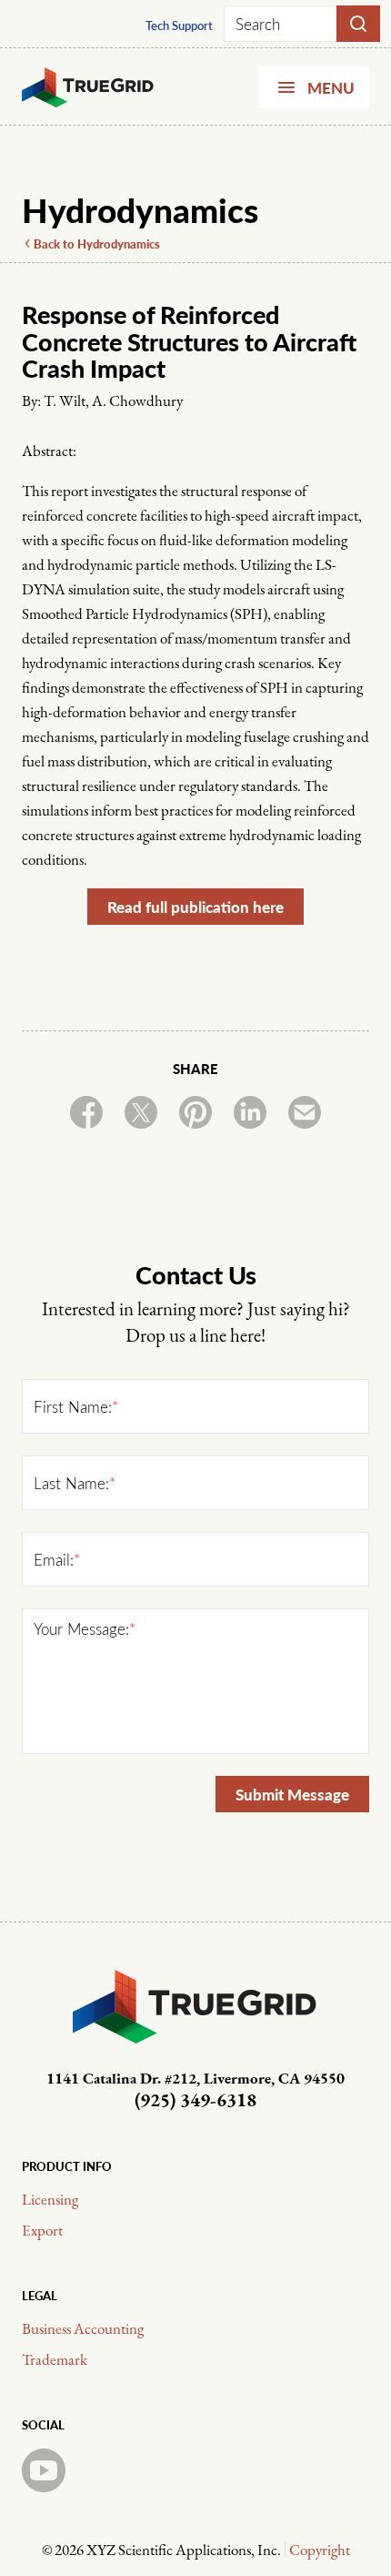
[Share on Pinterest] (195, 1112)
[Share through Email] (305, 1112)
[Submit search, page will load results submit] (358, 24)
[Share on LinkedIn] (250, 1112)
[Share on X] (141, 1112)
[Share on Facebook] (86, 1112)
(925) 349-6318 (195, 2101)
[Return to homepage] (135, 87)
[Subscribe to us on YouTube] (44, 2470)
